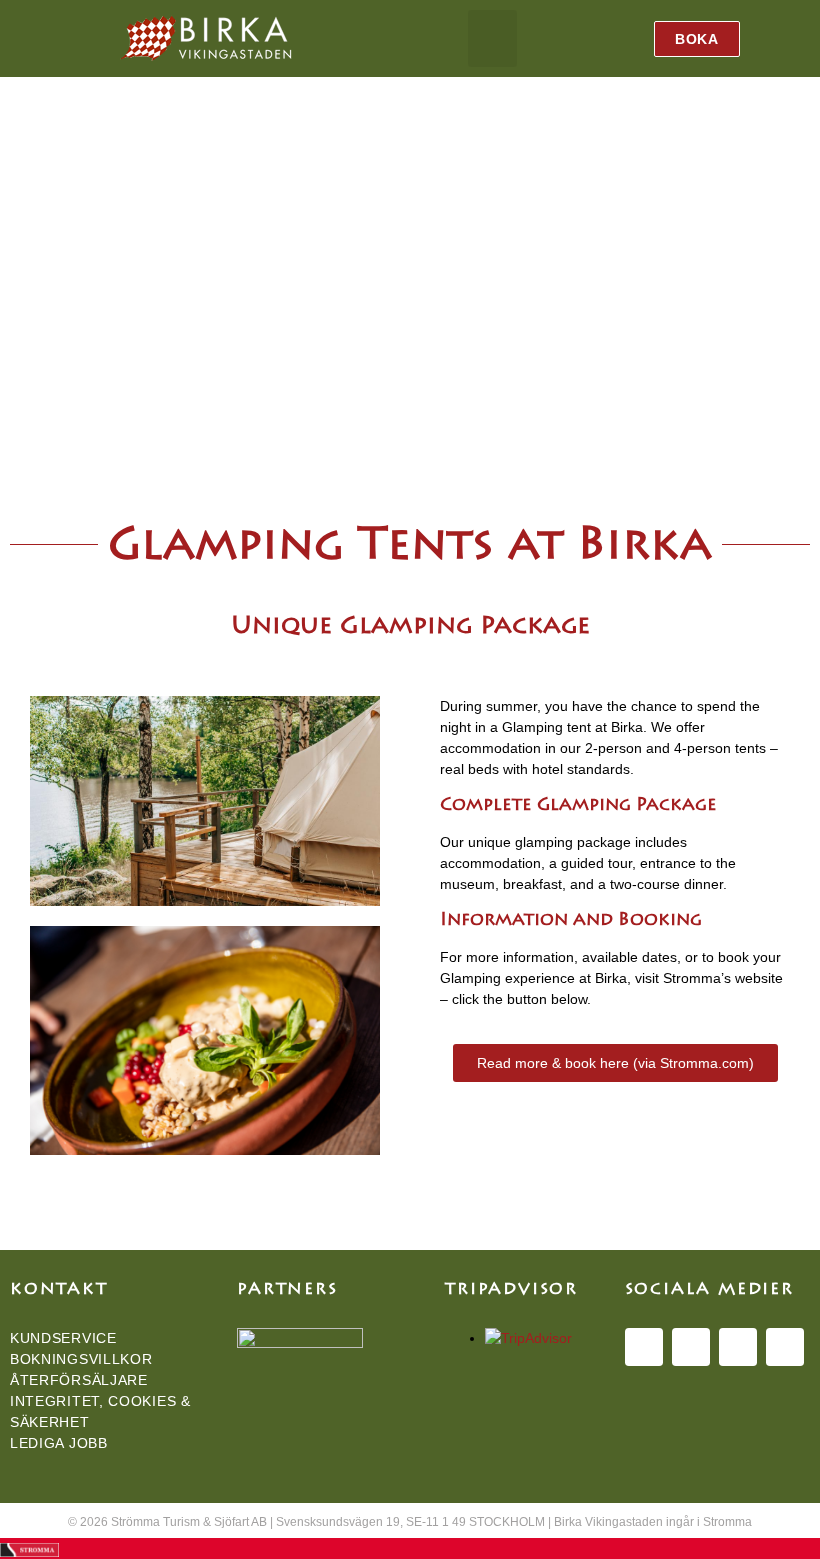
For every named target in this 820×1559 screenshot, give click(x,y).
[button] (492, 38)
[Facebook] (644, 1347)
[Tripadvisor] (785, 1347)
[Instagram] (691, 1347)
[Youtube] (738, 1347)
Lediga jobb (59, 1443)
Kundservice (63, 1338)
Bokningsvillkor (81, 1359)
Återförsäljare (79, 1380)
